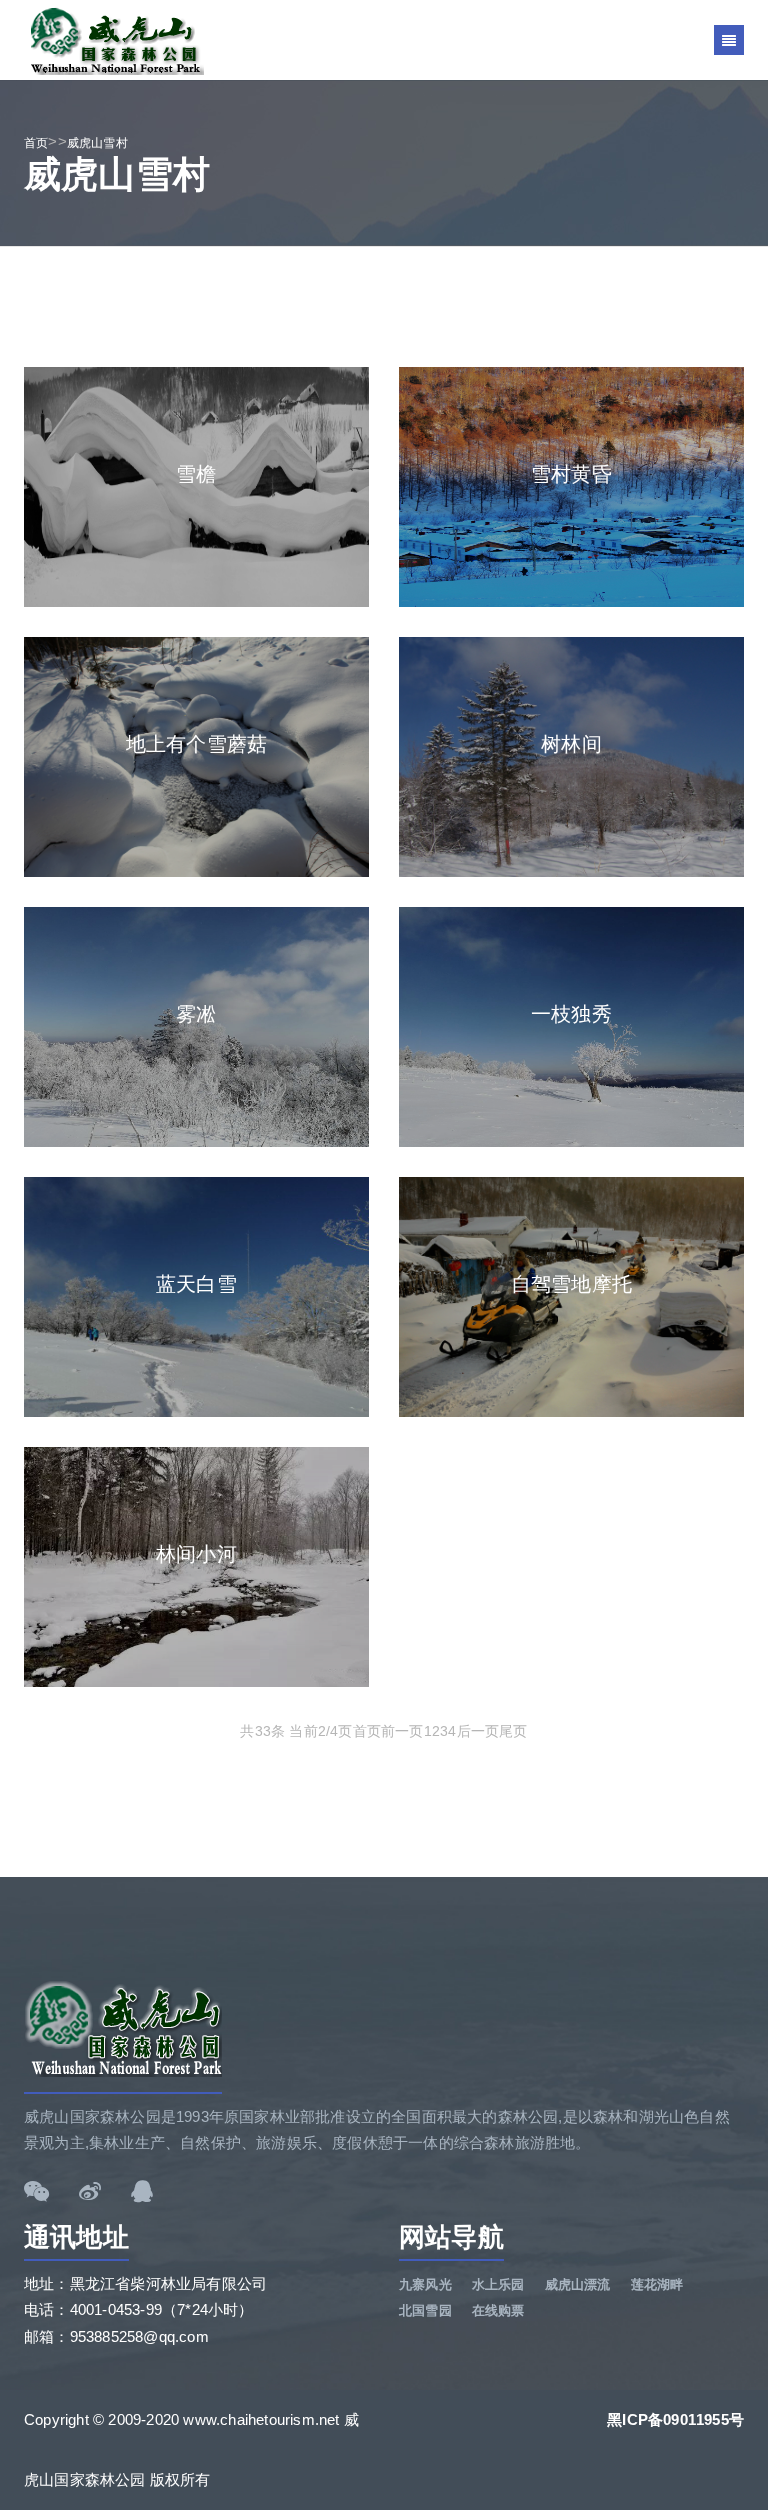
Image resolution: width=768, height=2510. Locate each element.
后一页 (478, 1731)
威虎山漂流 (578, 2284)
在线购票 (498, 2310)
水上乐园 (498, 2284)
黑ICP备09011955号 (675, 2419)
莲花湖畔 (657, 2284)
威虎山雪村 (97, 143)
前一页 (402, 1731)
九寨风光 (425, 2284)
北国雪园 (425, 2310)
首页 (36, 143)
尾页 (513, 1731)
